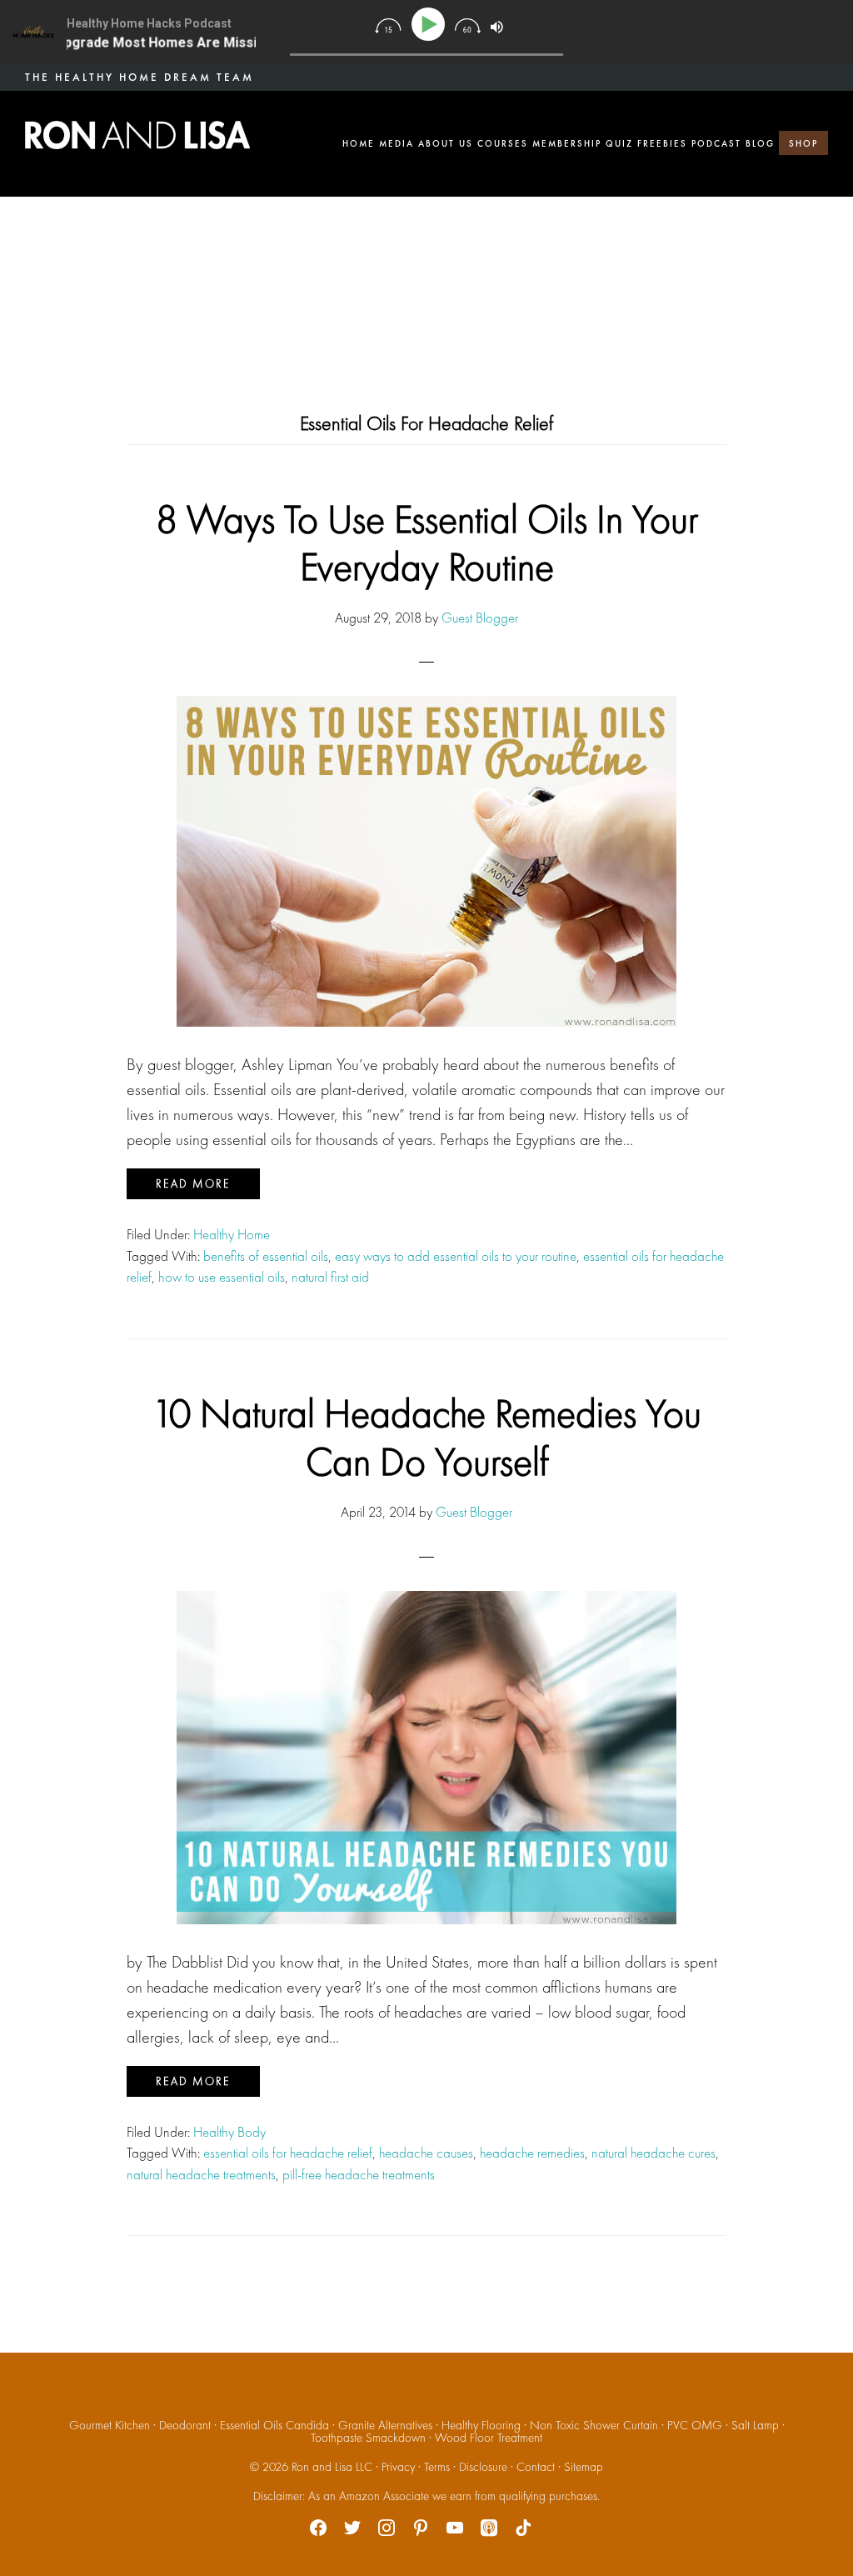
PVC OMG (695, 2425)
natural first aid (330, 1277)
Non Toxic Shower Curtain (594, 2425)
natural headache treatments (201, 2174)
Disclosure (483, 2467)
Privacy (398, 2467)
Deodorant (185, 2425)
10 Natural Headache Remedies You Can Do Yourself (426, 1437)
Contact (536, 2467)
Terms (437, 2467)
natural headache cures (653, 2153)
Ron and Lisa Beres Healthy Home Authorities (137, 135)
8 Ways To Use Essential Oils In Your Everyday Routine (427, 543)
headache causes (426, 2153)
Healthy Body (229, 2132)
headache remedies (532, 2153)
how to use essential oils (222, 1277)
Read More (193, 1183)
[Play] (431, 25)
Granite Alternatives (385, 2425)
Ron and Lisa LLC (332, 2467)
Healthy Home (232, 1234)
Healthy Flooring (481, 2425)
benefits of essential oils (266, 1256)
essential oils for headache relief (288, 2153)
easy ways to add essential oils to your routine (456, 1256)
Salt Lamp (755, 2425)
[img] (388, 26)
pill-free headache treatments (359, 2174)
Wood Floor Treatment (489, 2438)
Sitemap (584, 2467)
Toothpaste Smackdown (368, 2438)
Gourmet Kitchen (110, 2425)
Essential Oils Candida (274, 2425)
